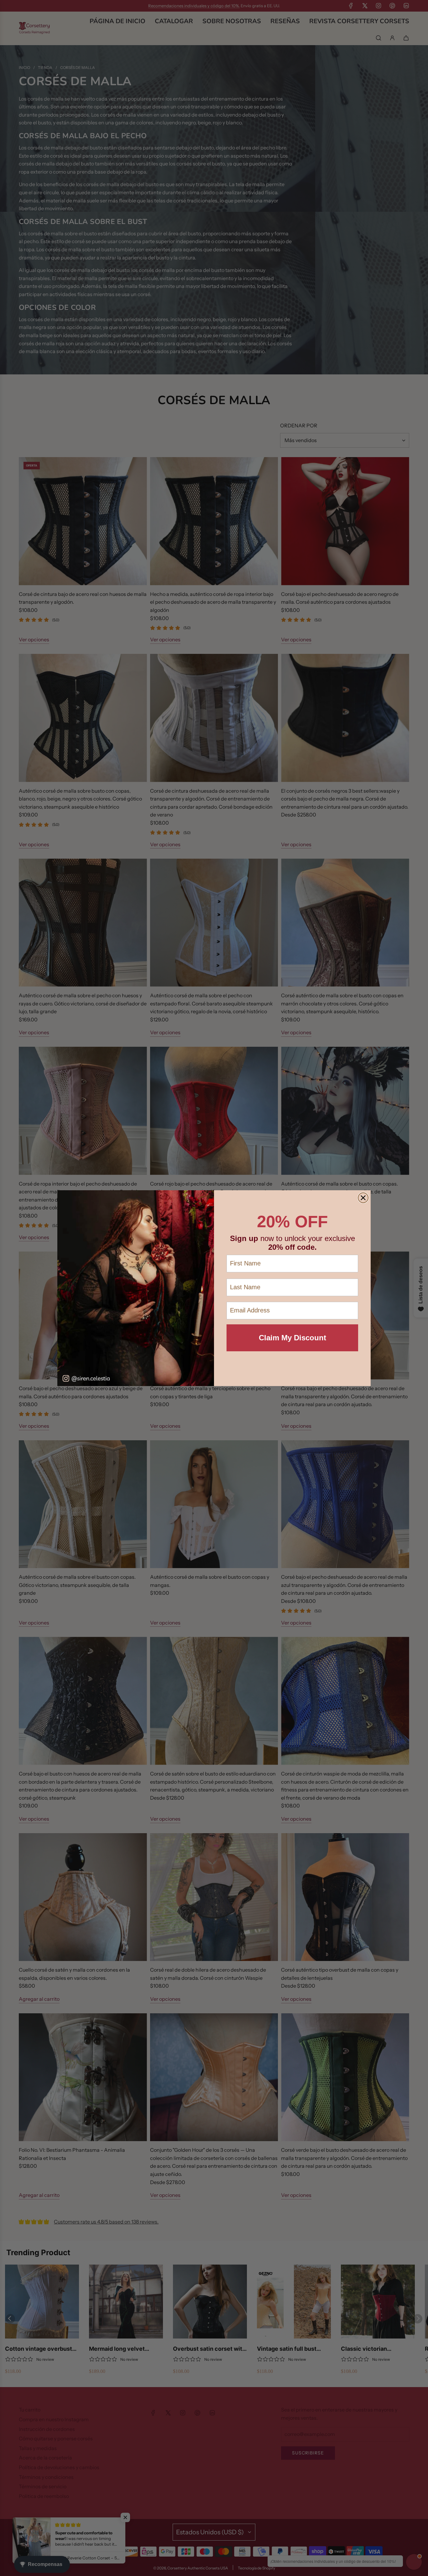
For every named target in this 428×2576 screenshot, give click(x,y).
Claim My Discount (292, 1338)
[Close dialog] (363, 1198)
